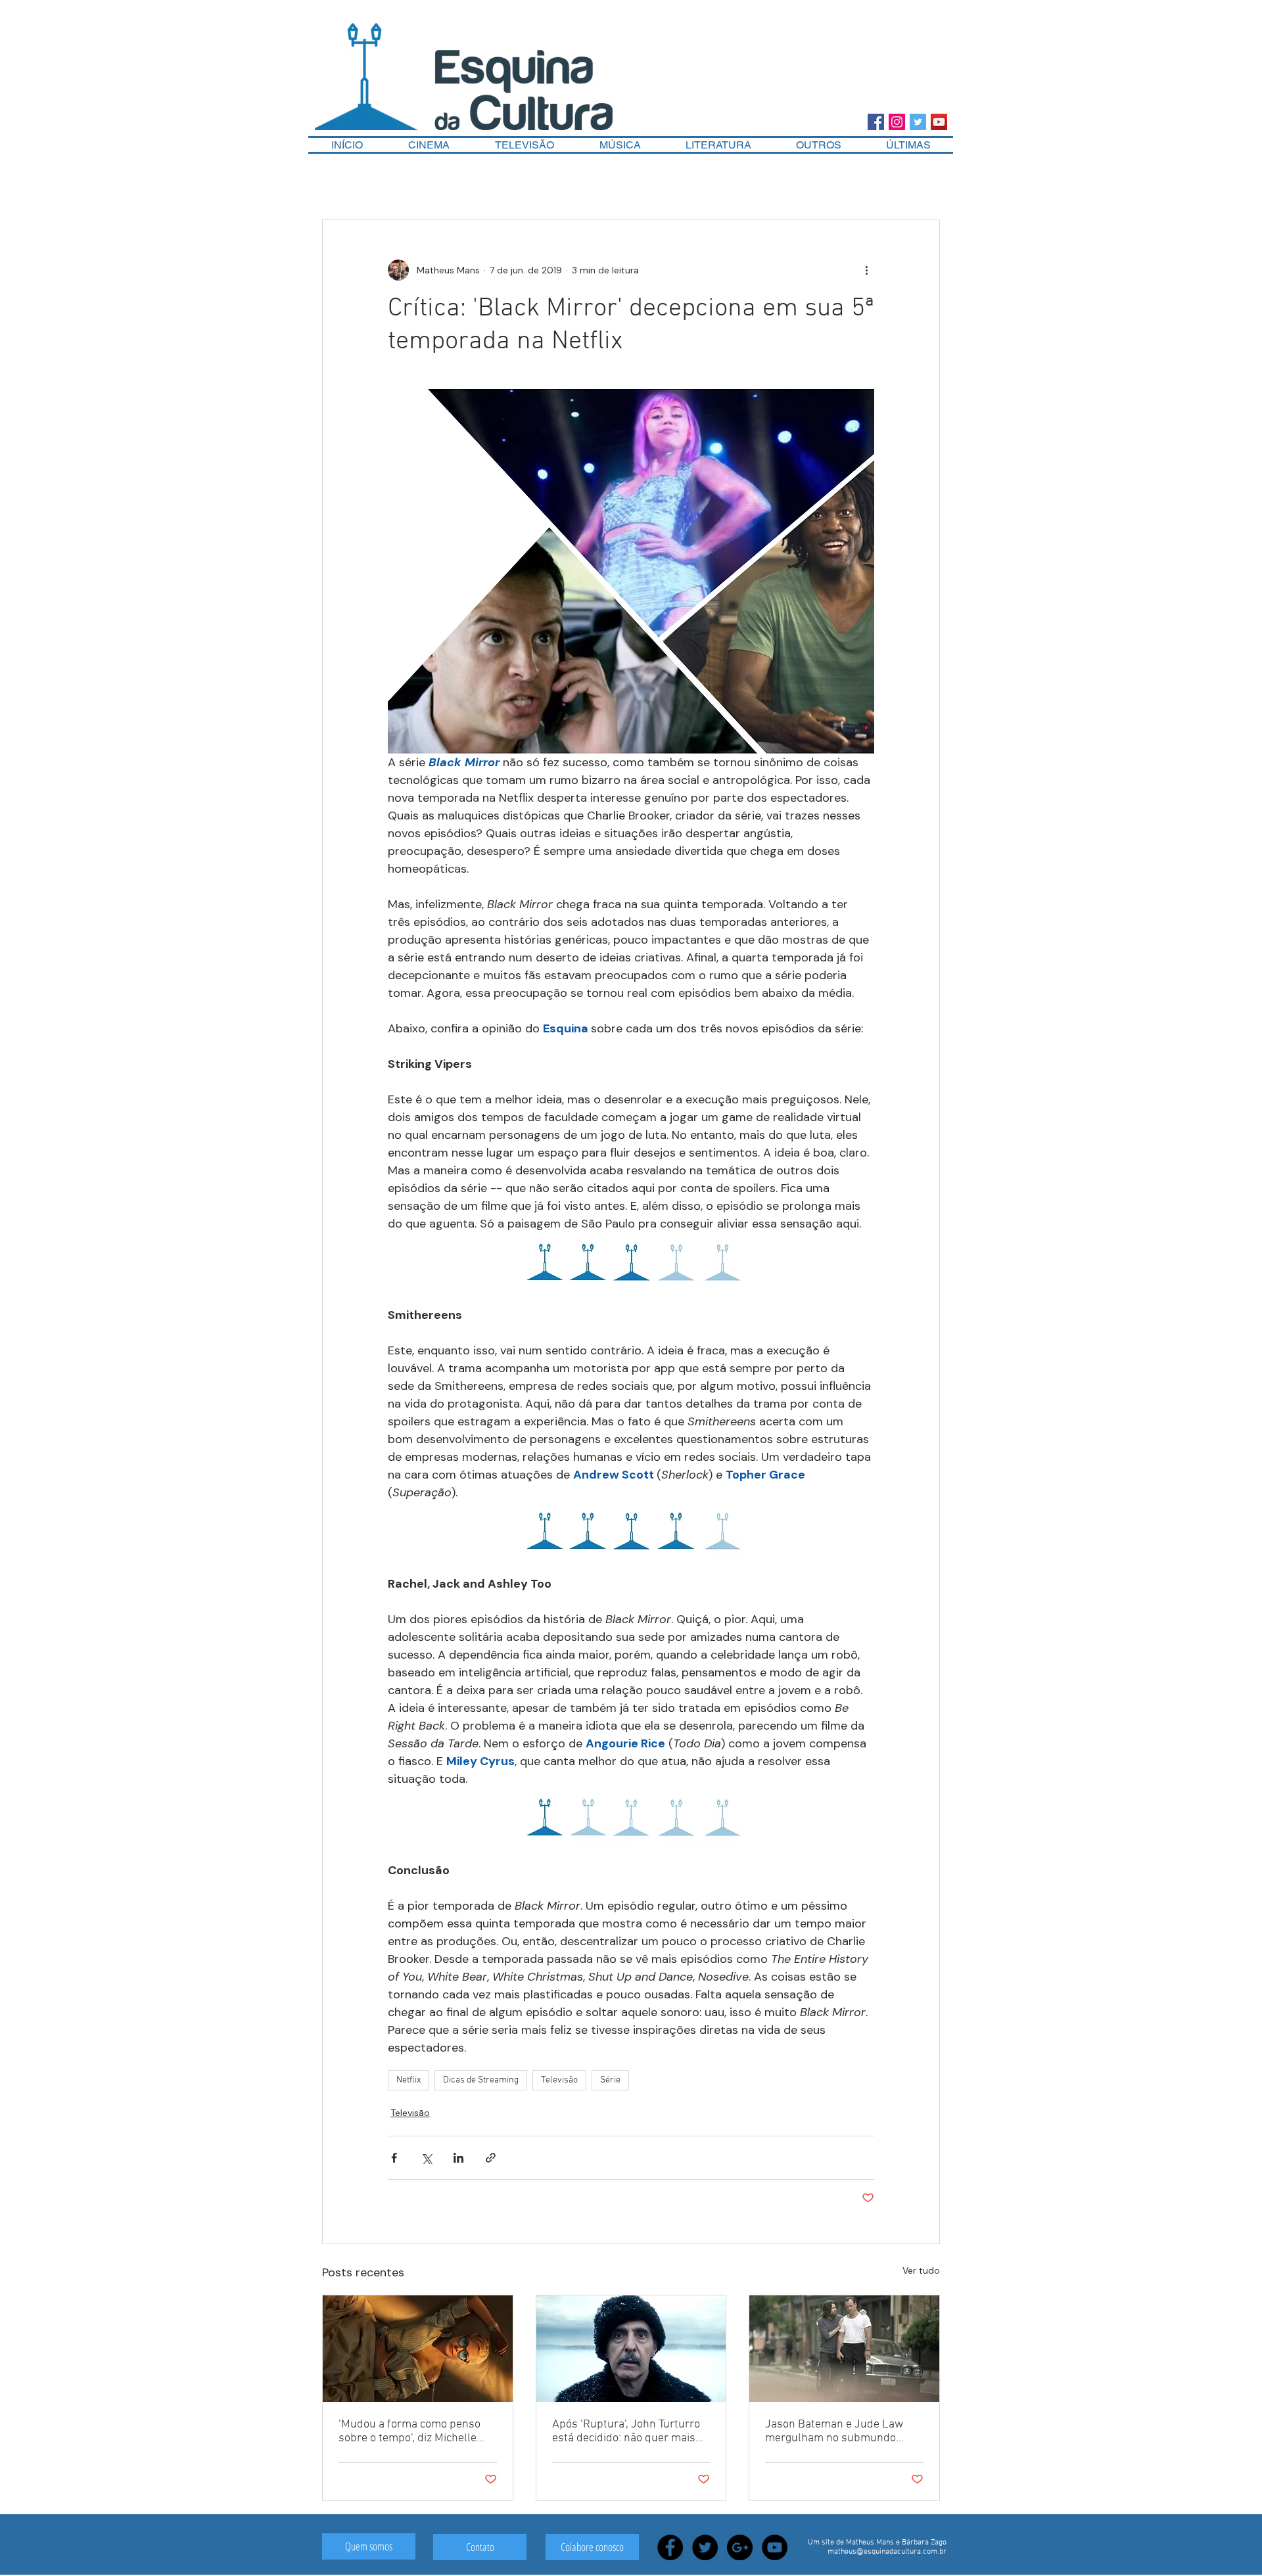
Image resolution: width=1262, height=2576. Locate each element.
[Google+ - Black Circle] (740, 2547)
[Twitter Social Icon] (918, 122)
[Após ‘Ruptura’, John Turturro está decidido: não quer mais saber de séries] (631, 2349)
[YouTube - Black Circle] (775, 2547)
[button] (819, 145)
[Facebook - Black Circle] (670, 2547)
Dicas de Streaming (481, 2080)
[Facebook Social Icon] (876, 122)
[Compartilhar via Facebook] (394, 2158)
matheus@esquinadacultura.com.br (887, 2552)
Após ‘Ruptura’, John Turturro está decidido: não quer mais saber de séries (626, 2431)
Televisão (559, 2080)
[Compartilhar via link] (491, 2158)
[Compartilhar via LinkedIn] (458, 2158)
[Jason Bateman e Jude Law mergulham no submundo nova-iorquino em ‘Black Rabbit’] (844, 2349)
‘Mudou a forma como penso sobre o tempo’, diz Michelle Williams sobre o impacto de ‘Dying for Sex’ (409, 2431)
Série (610, 2080)
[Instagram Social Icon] (897, 122)
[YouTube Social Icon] (939, 122)
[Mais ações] (866, 270)
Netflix (409, 2080)
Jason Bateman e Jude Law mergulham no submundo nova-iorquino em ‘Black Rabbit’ (834, 2431)
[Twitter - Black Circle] (705, 2547)
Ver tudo (921, 2270)
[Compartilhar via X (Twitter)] (426, 2158)
